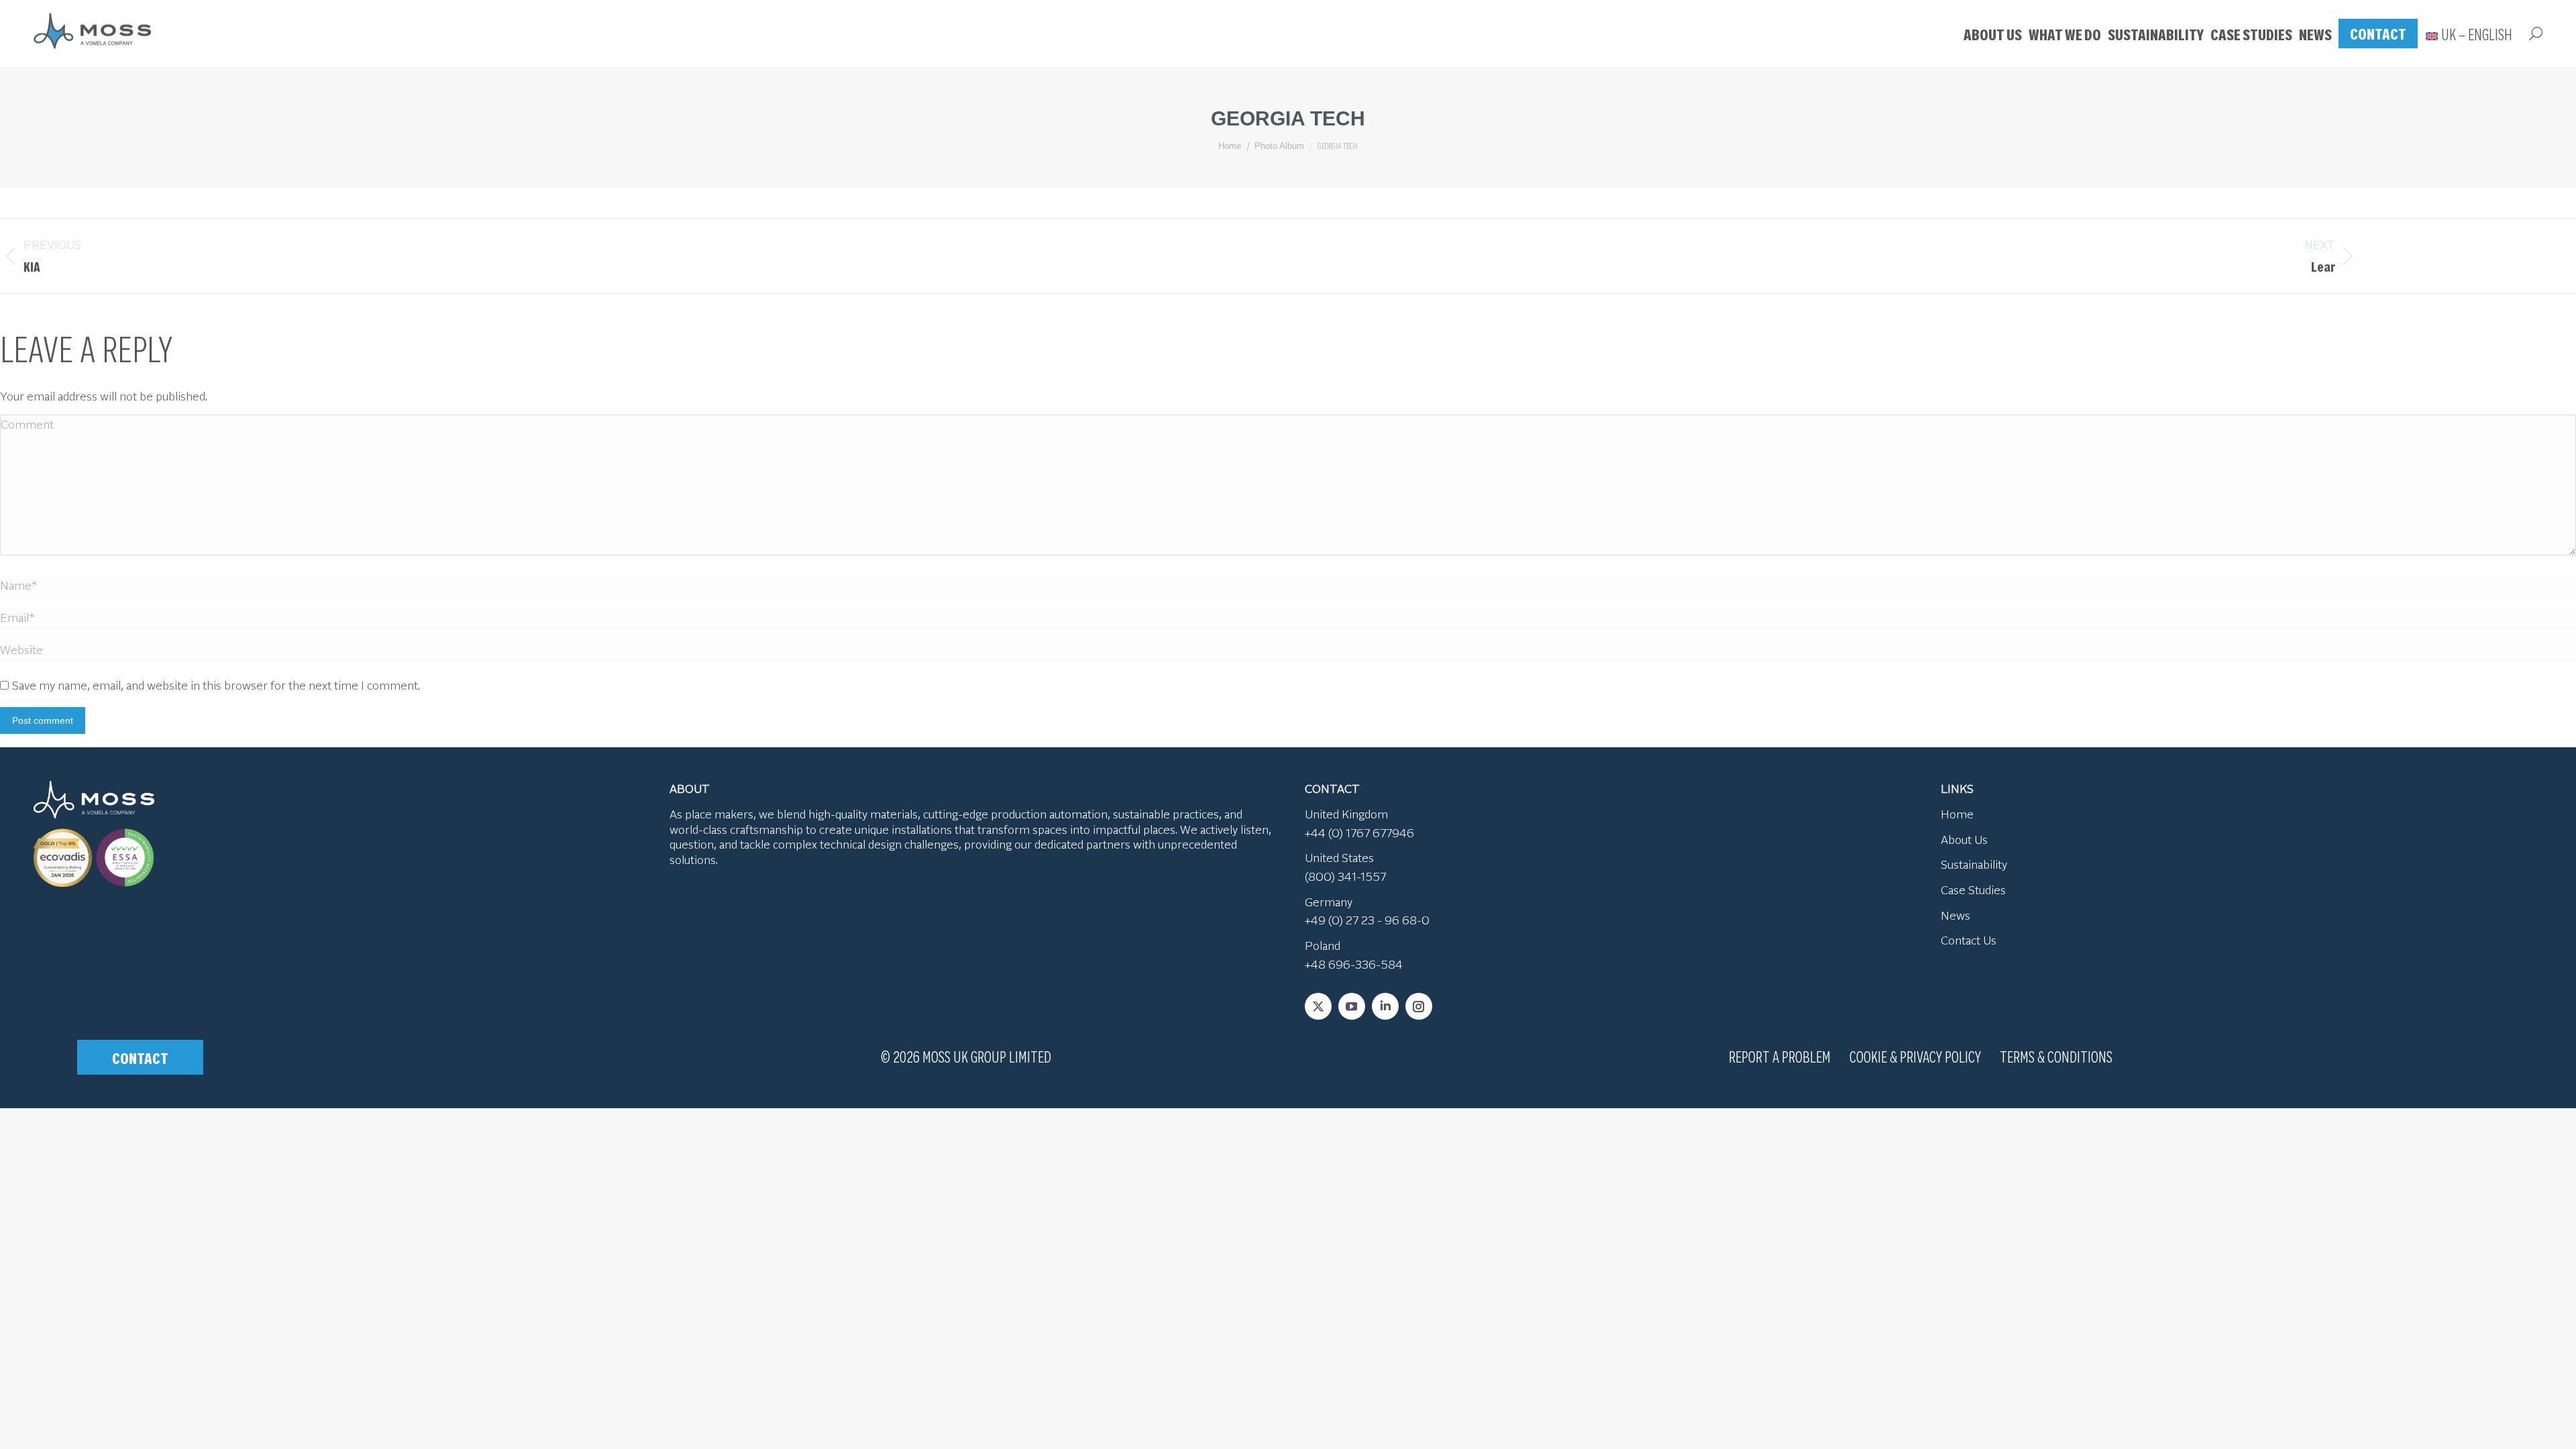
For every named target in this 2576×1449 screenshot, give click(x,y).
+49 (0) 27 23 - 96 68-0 (1367, 920)
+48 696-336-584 (1354, 964)
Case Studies (1973, 890)
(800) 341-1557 (1345, 876)
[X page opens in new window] (1318, 1006)
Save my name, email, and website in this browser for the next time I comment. (216, 685)
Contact (140, 1057)
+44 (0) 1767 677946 (1359, 833)
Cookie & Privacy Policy (1915, 1056)
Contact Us (1969, 940)
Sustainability (1974, 864)
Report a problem (1780, 1056)
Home (1957, 814)
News (1955, 915)
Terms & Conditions (2056, 1056)
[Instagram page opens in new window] (1419, 1006)
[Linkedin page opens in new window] (1385, 1006)
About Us (1964, 839)
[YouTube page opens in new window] (1352, 1006)
